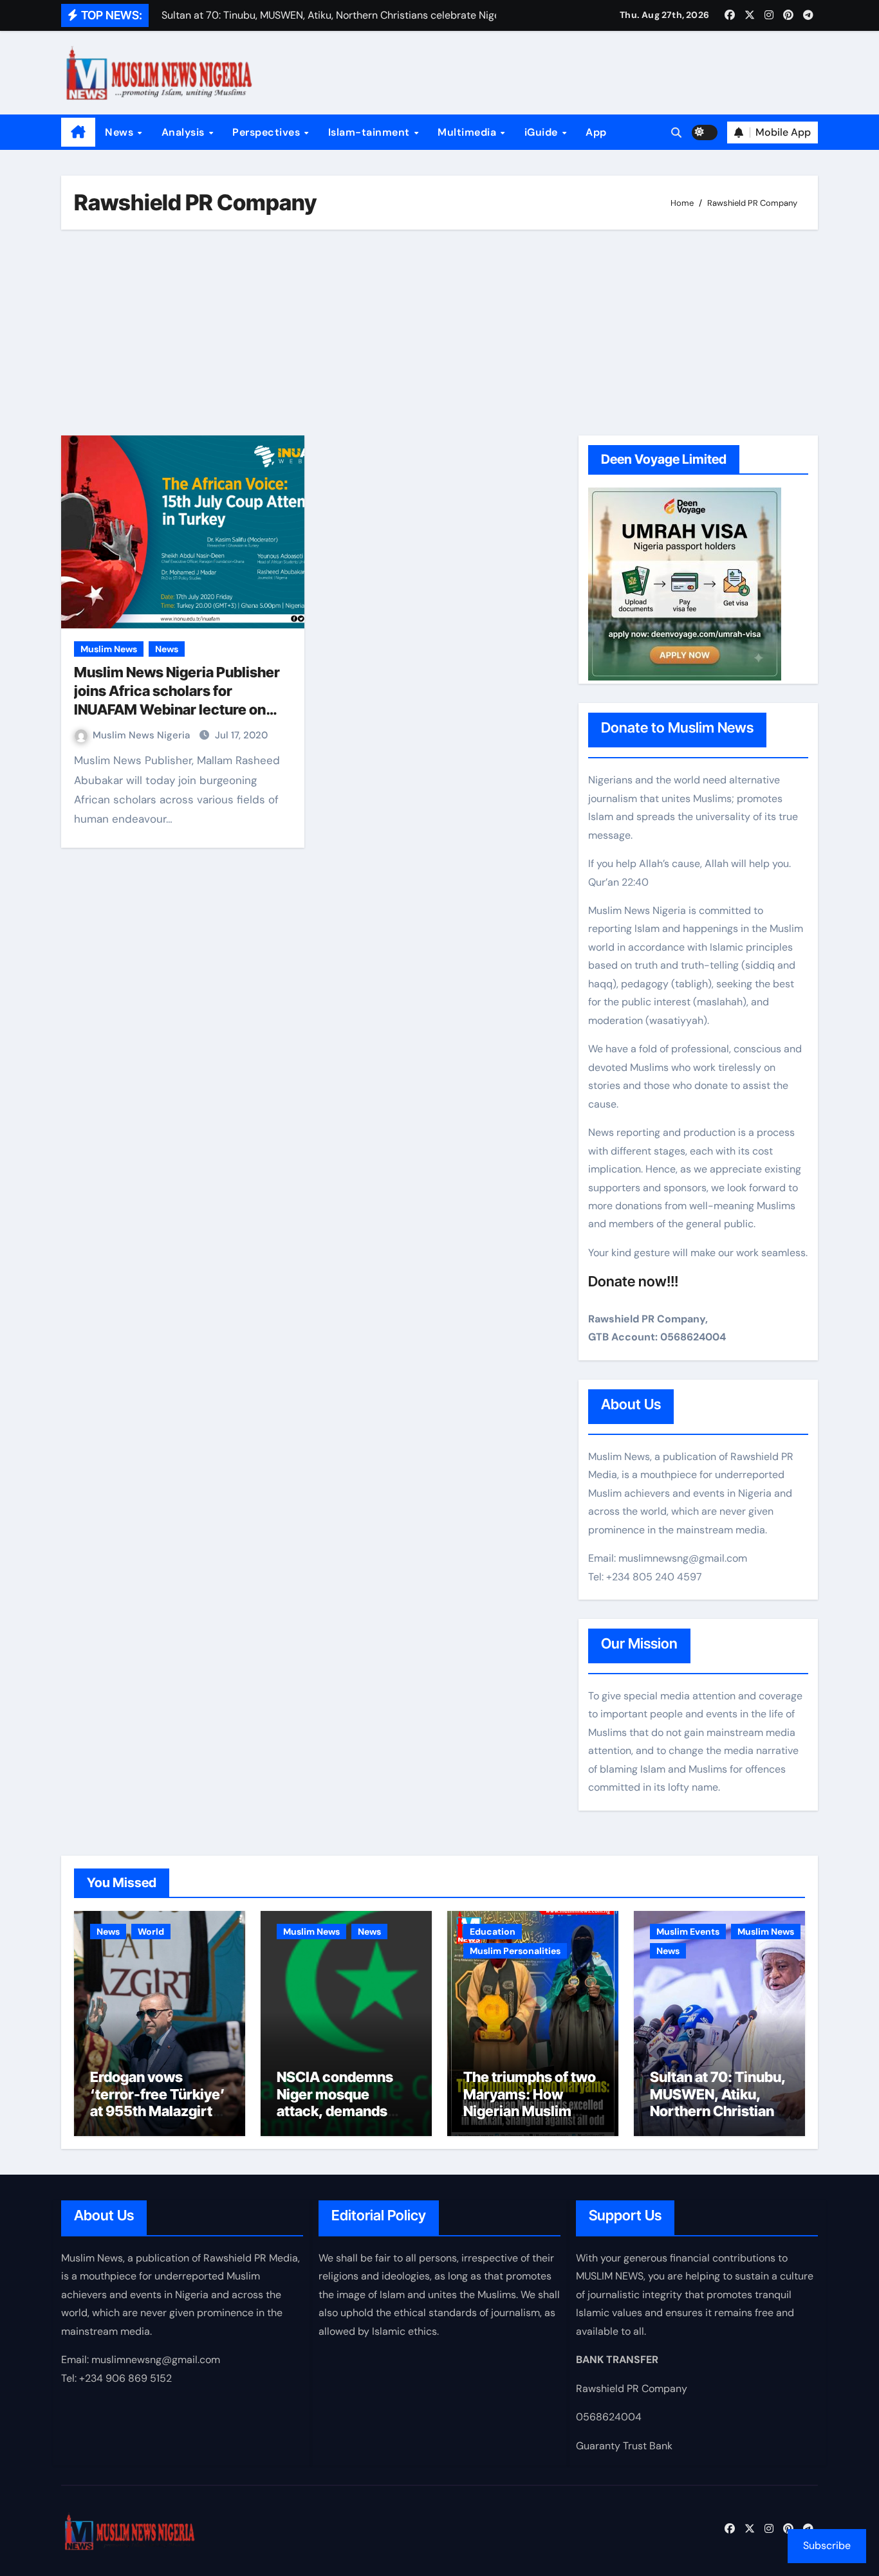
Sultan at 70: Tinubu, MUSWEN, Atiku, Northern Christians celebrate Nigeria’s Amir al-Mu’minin (718, 2111)
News (121, 132)
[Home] (78, 132)
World (151, 1932)
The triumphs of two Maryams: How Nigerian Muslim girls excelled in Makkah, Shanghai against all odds (530, 2119)
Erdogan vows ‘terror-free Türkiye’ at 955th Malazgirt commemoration (158, 2102)
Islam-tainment (371, 132)
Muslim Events (688, 1932)
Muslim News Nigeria (143, 735)
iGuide (543, 132)
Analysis (185, 132)
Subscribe (827, 2545)
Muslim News (109, 649)
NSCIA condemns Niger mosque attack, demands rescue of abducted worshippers (341, 2111)
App (596, 132)
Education (493, 1932)
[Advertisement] (441, 333)
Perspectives (268, 132)
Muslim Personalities (515, 1951)
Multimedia (468, 132)
